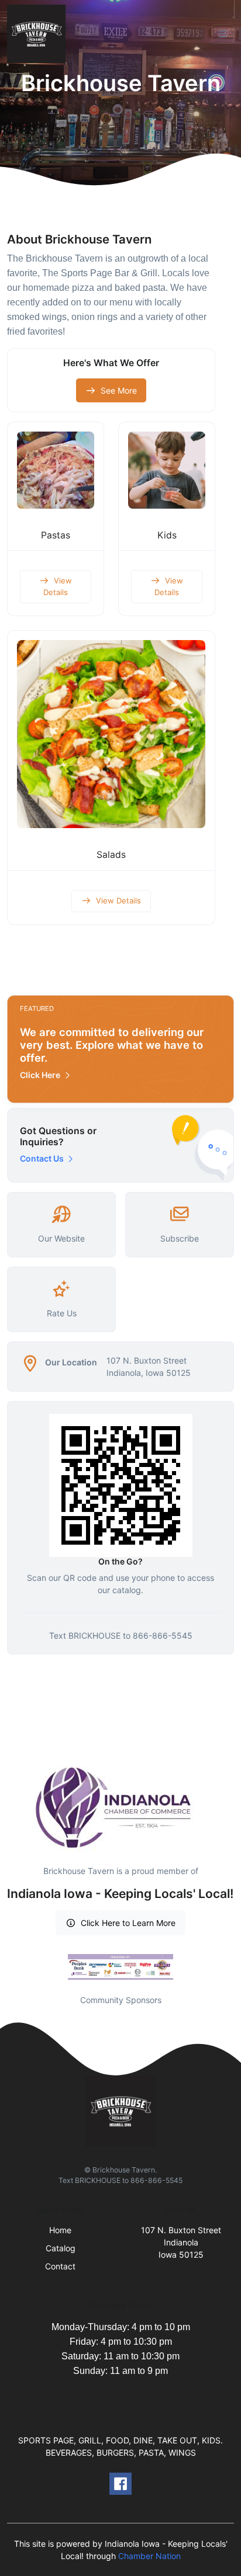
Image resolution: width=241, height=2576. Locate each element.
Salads (111, 855)
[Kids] (167, 470)
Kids (167, 535)
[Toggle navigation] (223, 34)
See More (119, 390)
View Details (58, 586)
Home (60, 2230)
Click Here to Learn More (128, 1923)
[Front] (39, 34)
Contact (60, 2266)
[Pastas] (56, 470)
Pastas (56, 535)
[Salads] (111, 734)
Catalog (61, 2248)
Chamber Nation (149, 2556)
